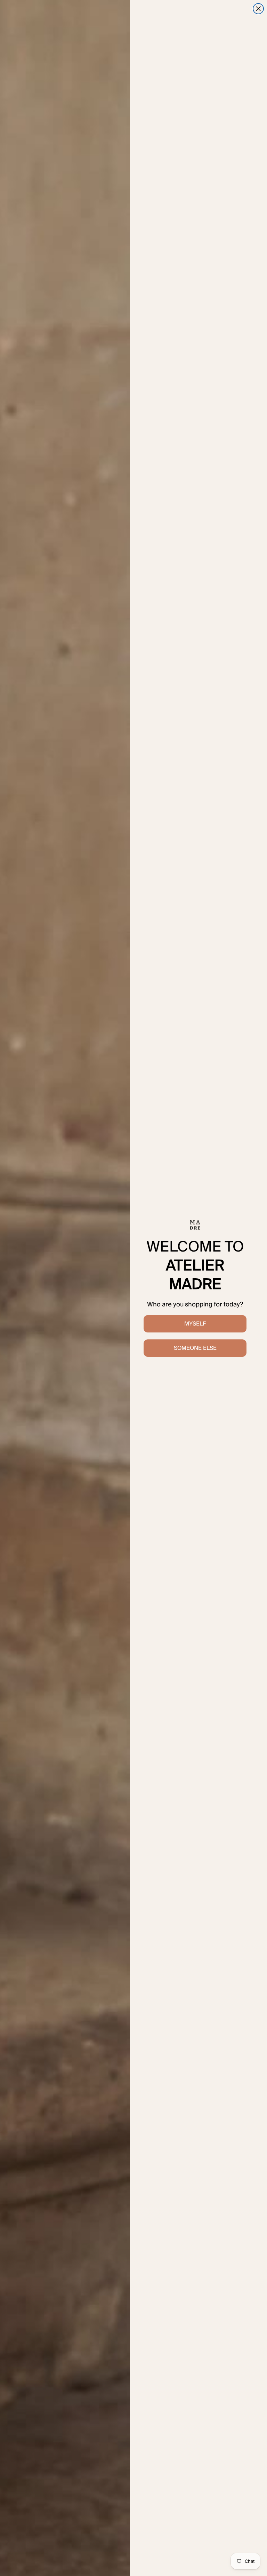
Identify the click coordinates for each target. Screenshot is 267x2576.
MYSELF (195, 1324)
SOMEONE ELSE (195, 1348)
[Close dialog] (258, 9)
